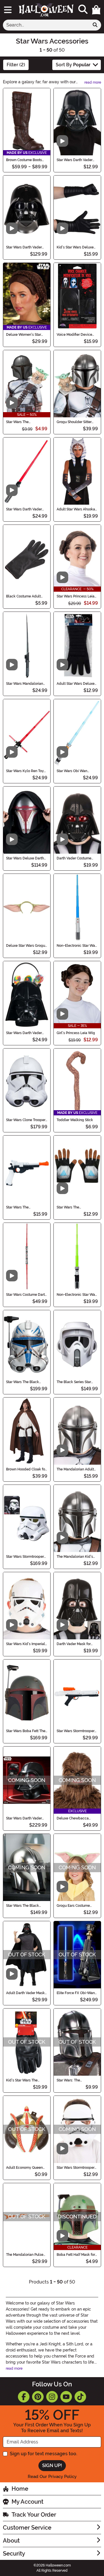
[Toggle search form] (83, 10)
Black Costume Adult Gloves (23, 596)
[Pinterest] (38, 2397)
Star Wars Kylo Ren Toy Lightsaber (25, 771)
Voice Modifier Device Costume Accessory (74, 335)
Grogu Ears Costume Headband (73, 1906)
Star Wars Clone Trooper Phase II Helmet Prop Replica (26, 1120)
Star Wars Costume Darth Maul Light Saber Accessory (26, 1295)
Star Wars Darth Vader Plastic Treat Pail (24, 1033)
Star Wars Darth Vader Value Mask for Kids (75, 160)
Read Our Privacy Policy (52, 2477)
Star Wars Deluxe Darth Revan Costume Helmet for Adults (25, 858)
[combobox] (46, 25)
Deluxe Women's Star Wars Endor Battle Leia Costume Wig (25, 335)
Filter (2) (16, 65)
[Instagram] (52, 2397)
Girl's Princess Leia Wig (76, 1033)
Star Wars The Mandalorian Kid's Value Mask (26, 422)
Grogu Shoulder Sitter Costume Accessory (74, 422)
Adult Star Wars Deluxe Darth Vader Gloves (76, 684)
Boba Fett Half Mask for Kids (76, 2255)
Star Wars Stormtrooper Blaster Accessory (76, 1731)
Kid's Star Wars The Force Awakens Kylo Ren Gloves (26, 2080)
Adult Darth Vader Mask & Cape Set (25, 1993)
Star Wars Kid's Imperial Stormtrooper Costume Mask (26, 1644)
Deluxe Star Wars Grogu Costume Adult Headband (26, 946)
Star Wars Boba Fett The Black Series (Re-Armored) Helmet (26, 1731)
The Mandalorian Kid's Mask (75, 1557)
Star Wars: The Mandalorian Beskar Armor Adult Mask (73, 2080)
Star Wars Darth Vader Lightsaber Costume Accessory (24, 509)
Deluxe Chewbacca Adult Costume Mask (74, 1818)
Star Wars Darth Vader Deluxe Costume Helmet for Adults (26, 247)
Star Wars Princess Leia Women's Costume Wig (76, 596)
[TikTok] (80, 2397)
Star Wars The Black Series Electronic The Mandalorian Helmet (23, 1906)
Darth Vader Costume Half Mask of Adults (74, 858)
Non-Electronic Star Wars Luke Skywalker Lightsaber (77, 946)
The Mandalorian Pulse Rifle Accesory (25, 2255)
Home (20, 2489)
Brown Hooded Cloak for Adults (26, 1469)
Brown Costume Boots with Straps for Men (24, 160)
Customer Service (27, 2528)
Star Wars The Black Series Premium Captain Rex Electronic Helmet (25, 1382)
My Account (27, 2502)
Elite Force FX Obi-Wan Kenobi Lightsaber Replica (76, 1993)
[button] (96, 10)
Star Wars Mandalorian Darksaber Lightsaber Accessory (25, 684)
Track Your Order (34, 2515)
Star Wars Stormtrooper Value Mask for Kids (76, 2168)
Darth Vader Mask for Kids (74, 1644)
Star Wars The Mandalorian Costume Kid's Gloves (75, 1207)
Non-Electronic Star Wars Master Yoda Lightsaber (77, 1295)
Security (14, 2554)
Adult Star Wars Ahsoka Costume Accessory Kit (76, 509)
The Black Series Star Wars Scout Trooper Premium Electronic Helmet (74, 1382)
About (11, 2541)
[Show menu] (8, 10)
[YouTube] (66, 2397)
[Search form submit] (95, 25)
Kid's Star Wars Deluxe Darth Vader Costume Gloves (75, 247)
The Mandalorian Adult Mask (75, 1469)
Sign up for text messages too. (43, 2454)
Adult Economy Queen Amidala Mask (24, 2168)
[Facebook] (24, 2397)
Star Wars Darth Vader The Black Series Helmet (26, 1818)
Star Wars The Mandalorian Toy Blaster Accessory (26, 1207)
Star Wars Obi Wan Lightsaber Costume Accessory (73, 771)
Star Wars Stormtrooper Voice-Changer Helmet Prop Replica (25, 1557)
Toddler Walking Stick (75, 1120)
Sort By (73, 65)
